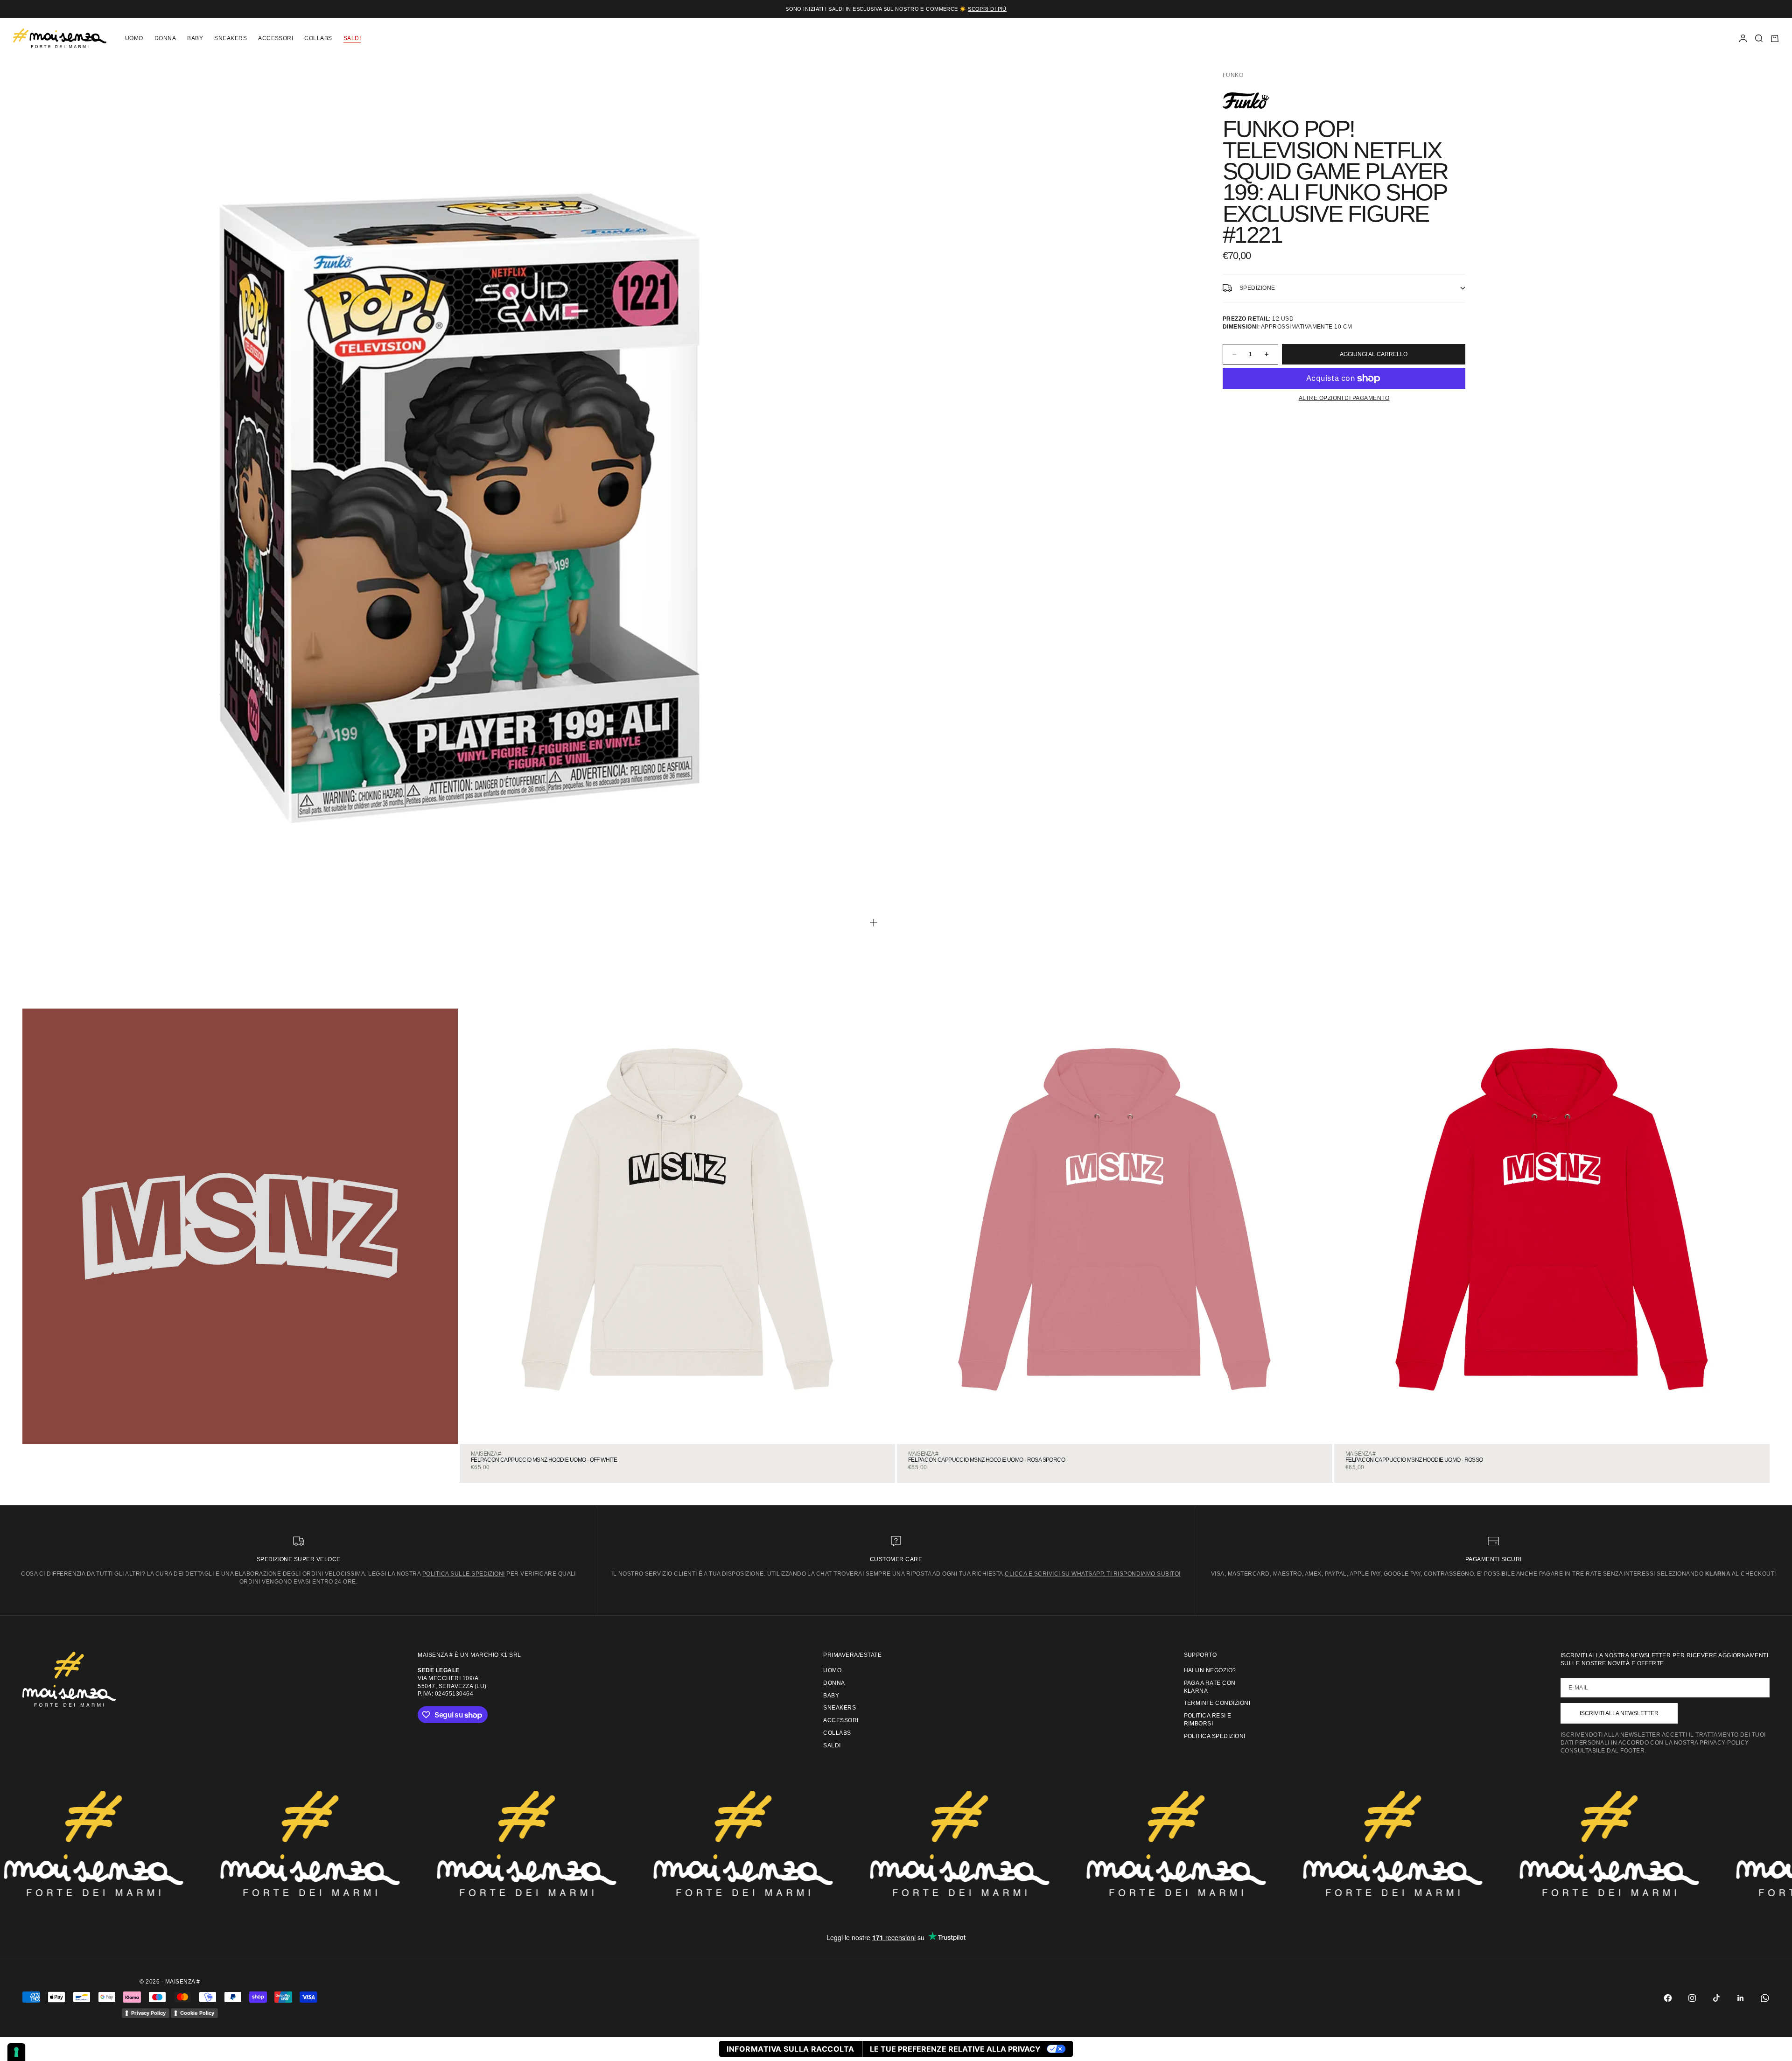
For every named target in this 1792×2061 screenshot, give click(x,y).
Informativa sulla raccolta (790, 2049)
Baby (195, 38)
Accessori (276, 38)
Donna (165, 38)
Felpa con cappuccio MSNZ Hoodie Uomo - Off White (544, 1460)
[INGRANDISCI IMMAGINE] (874, 923)
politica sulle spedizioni (464, 1574)
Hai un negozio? (1210, 1670)
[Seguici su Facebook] (1668, 1998)
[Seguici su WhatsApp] (1765, 1998)
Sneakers (231, 38)
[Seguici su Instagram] (1692, 1998)
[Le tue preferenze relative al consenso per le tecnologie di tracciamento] (16, 2052)
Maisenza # (486, 1454)
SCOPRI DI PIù (987, 9)
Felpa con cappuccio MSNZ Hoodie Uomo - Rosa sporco (987, 1460)
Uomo (134, 38)
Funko (1233, 75)
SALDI (352, 38)
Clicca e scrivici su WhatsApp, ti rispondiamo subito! (1092, 1574)
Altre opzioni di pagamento (1344, 398)
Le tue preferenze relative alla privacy (955, 2049)
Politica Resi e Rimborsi (1208, 1720)
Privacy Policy (148, 2013)
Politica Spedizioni (1215, 1736)
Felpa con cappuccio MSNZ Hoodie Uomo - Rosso (1414, 1460)
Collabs (318, 38)
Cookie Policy (197, 2013)
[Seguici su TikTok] (1716, 1998)
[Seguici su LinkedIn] (1741, 1998)
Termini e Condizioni (1217, 1703)
